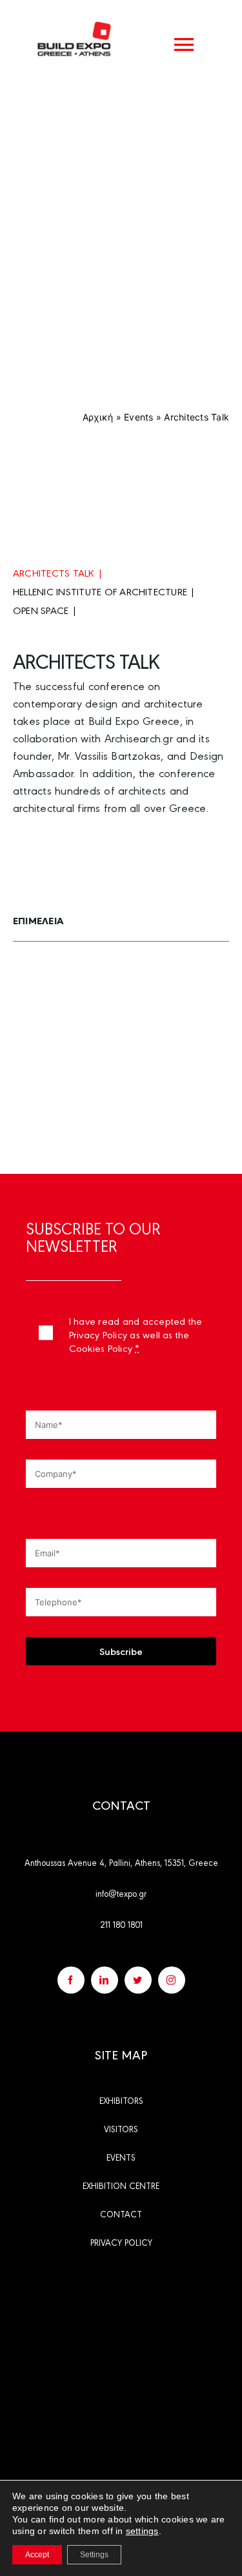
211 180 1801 (121, 1924)
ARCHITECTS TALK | (58, 572)
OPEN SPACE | (45, 610)
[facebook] (71, 1980)
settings (142, 2531)
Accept (37, 2555)
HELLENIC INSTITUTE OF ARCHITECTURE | (104, 591)
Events (138, 417)
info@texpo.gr (121, 1893)
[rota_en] (121, 2290)
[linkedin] (105, 1980)
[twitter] (138, 1980)
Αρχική (98, 417)
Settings (94, 2555)
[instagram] (172, 1980)
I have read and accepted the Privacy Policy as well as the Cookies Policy (136, 1334)
